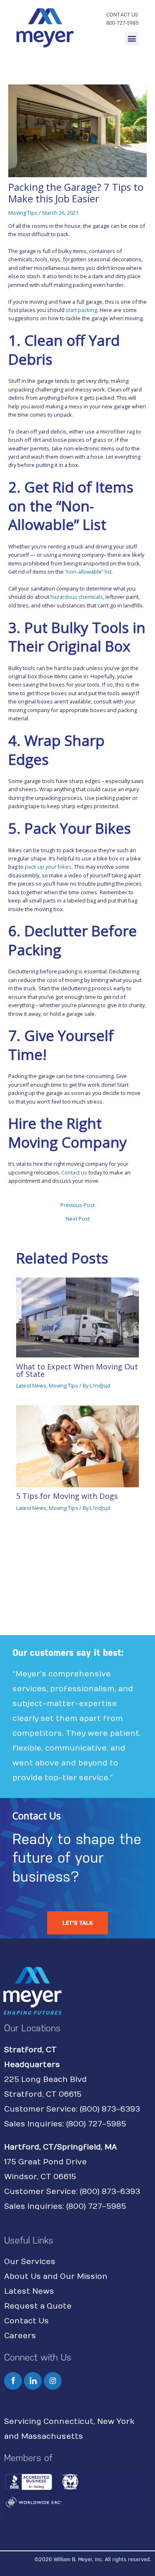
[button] (132, 39)
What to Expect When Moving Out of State (77, 1370)
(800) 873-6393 (110, 2109)
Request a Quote (38, 2306)
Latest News (31, 1385)
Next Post (78, 1219)
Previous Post (77, 1205)
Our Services (30, 2262)
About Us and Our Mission (56, 2277)
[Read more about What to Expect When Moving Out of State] (77, 1317)
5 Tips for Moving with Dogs (67, 1496)
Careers (20, 2336)
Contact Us (26, 2321)
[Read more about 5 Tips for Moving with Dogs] (77, 1446)
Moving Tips (23, 213)
